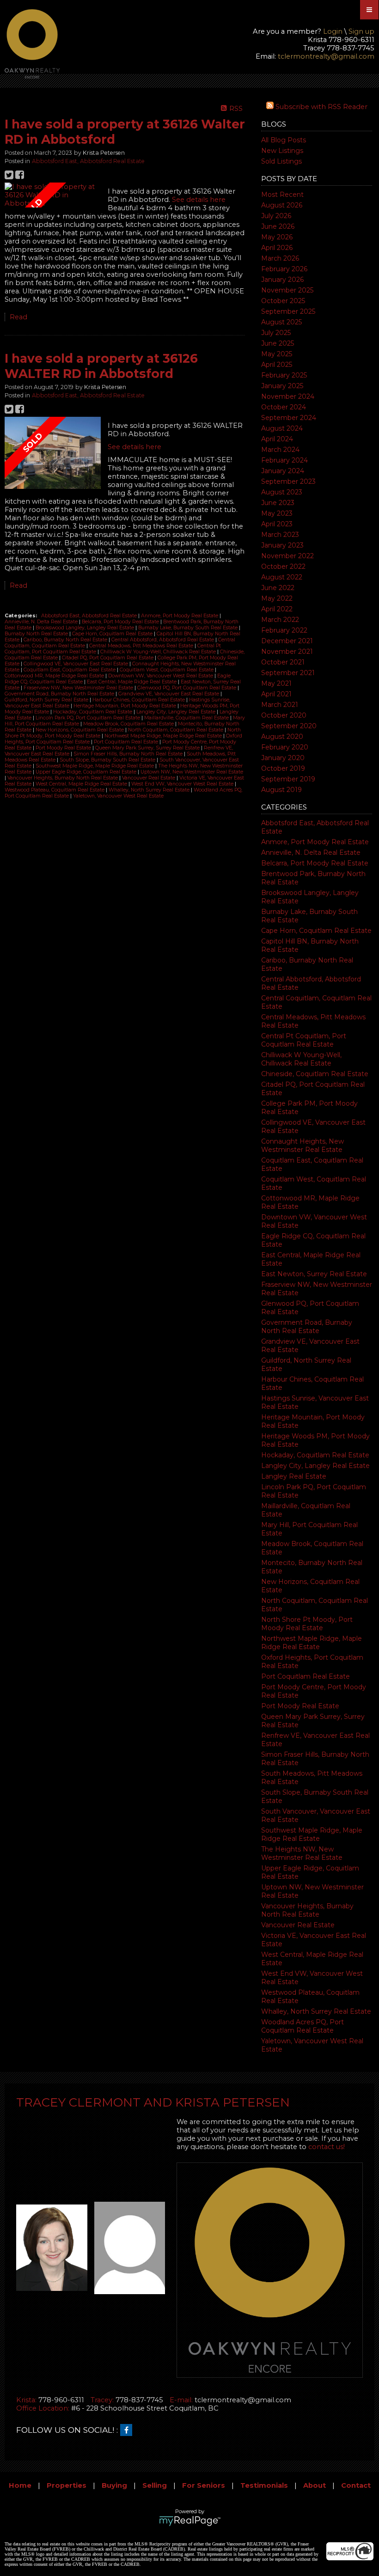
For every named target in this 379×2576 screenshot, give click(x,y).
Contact (356, 2485)
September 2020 (289, 726)
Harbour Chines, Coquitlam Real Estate (139, 700)
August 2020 (282, 737)
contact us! (327, 2147)
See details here (199, 200)
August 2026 (282, 205)
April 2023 (277, 524)
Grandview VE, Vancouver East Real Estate (169, 694)
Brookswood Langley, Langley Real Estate (86, 628)
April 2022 (277, 609)
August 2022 (282, 577)
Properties (67, 2485)
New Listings (282, 151)
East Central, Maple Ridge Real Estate (132, 682)
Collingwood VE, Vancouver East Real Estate (76, 664)
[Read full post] (53, 195)
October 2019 (283, 768)
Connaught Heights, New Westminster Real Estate (303, 1145)
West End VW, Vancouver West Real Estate (183, 784)
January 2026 (282, 280)
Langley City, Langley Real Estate (315, 1466)
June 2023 (278, 503)
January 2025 (282, 386)
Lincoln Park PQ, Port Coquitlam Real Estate (89, 718)
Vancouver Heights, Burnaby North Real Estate (307, 1910)
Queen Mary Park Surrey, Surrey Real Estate (148, 748)
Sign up (361, 31)
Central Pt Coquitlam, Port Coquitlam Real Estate (304, 1040)
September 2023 (288, 481)
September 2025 (288, 311)
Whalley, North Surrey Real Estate (316, 2011)
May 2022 (277, 598)
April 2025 (277, 365)
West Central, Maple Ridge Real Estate (82, 784)
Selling (155, 2485)
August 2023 (282, 492)
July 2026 (276, 216)
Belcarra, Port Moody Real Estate (315, 863)
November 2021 (287, 652)
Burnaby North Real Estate (37, 634)
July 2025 (276, 333)
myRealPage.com (190, 2521)
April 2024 (277, 439)
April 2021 (276, 694)
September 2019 (288, 779)
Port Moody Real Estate (300, 1706)
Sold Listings (281, 161)
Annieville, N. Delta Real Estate (311, 853)
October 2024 (284, 407)
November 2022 (287, 556)
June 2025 (278, 343)
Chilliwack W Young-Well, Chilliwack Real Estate (301, 1059)
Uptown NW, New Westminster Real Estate (192, 772)
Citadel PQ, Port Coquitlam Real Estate (108, 658)
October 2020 (284, 715)
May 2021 (276, 683)
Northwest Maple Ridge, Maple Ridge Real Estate (312, 1643)
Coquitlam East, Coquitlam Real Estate (70, 670)
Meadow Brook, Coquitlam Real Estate (129, 724)
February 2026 (284, 269)
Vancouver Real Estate (298, 1925)
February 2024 (284, 460)
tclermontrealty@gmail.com (326, 56)
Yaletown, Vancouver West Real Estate (118, 796)
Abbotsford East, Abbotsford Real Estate (88, 161)
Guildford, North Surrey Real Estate (47, 700)
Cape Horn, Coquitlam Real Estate (316, 931)
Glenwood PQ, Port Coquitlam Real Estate (187, 688)
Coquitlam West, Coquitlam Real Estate (167, 670)
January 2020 (283, 758)
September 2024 (289, 418)
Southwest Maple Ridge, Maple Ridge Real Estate (312, 1834)
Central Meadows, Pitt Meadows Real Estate (142, 646)
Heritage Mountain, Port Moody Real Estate (125, 706)
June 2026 (278, 226)
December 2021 (287, 641)
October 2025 (283, 301)
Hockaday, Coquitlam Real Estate (315, 1455)
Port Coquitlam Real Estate (306, 1676)
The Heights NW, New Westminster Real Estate (302, 1853)
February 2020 (285, 747)
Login (333, 31)
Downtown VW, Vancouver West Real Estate (161, 676)
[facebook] (128, 2430)
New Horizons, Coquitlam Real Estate (80, 730)
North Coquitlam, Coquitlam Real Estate (176, 730)
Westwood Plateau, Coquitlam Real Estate (55, 790)
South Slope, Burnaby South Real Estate (108, 760)
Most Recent (282, 195)
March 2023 (280, 535)
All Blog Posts (284, 140)
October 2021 (283, 662)
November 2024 (288, 396)
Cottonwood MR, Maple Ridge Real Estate (55, 676)
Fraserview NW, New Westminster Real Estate (79, 688)
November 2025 (287, 290)
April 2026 (277, 248)
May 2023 (277, 513)
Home (20, 2485)
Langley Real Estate (294, 1476)
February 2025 (284, 375)
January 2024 (283, 471)
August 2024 (282, 428)
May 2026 (277, 237)
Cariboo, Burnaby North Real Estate (66, 640)
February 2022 (284, 630)
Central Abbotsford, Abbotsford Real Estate (163, 640)
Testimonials (264, 2485)
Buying (114, 2485)
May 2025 (277, 354)
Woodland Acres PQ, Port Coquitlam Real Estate (303, 2026)
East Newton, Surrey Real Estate (314, 1274)
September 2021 (288, 673)
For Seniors (204, 2485)
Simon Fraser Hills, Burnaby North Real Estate (129, 754)
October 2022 (283, 566)
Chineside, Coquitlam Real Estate (315, 1074)
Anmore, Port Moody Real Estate (315, 842)
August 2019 (281, 790)
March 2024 (280, 450)
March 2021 (280, 705)
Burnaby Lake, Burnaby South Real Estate (189, 628)
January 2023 (282, 545)
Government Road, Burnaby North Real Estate (307, 1327)
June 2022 (278, 588)
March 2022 (280, 620)
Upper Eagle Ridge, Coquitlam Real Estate (87, 772)
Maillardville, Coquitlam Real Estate (187, 718)
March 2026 (280, 258)
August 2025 (281, 322)
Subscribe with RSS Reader (321, 107)
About (315, 2485)
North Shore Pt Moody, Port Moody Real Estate (307, 1624)
